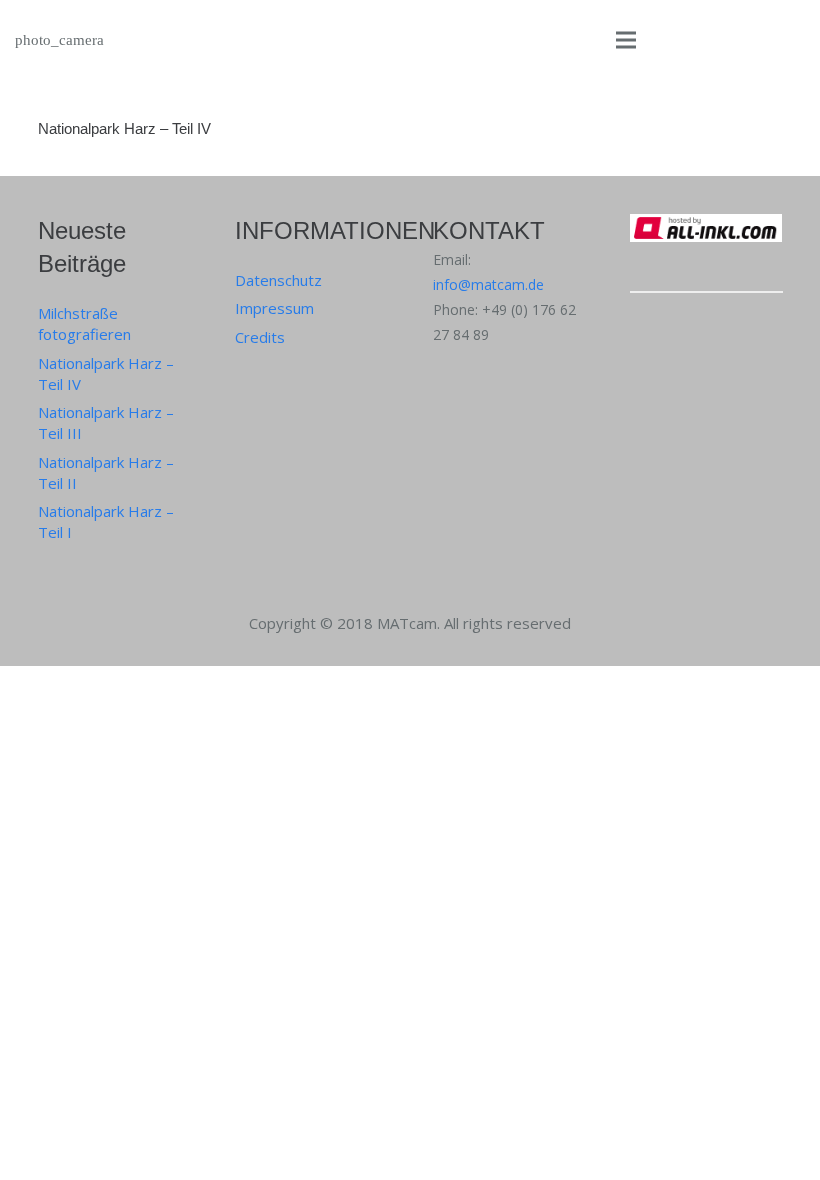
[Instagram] (649, 331)
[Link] (706, 260)
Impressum (274, 308)
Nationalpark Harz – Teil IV (124, 128)
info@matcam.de (488, 284)
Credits (260, 337)
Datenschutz (278, 280)
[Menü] (626, 40)
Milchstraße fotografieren (84, 323)
